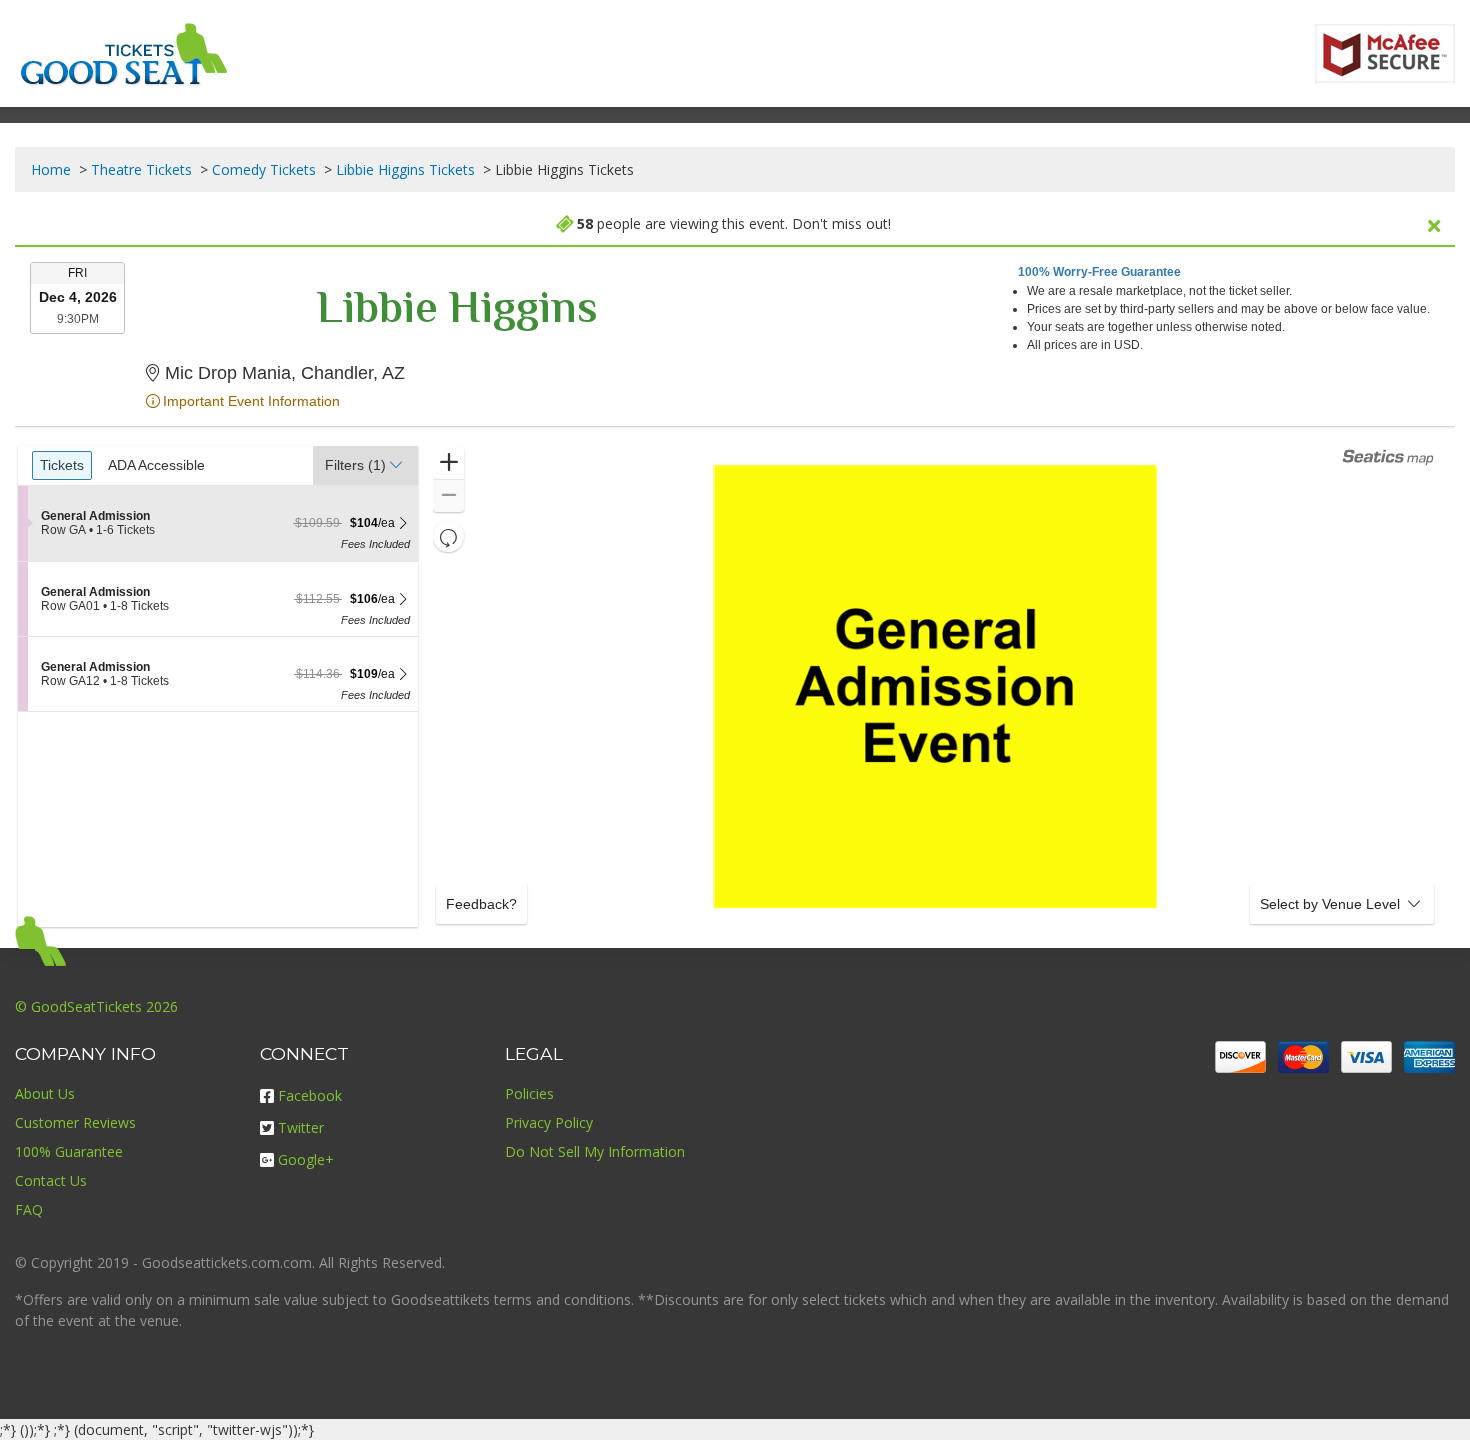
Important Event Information (251, 401)
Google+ (306, 1159)
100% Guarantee (69, 1151)
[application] (935, 686)
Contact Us (51, 1180)
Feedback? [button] (481, 904)
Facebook (310, 1095)
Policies (529, 1093)
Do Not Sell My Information (595, 1151)
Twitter (301, 1127)
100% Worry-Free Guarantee (1099, 272)
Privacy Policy (549, 1122)
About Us (45, 1093)
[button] (365, 465)
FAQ (29, 1209)
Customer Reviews (75, 1122)
